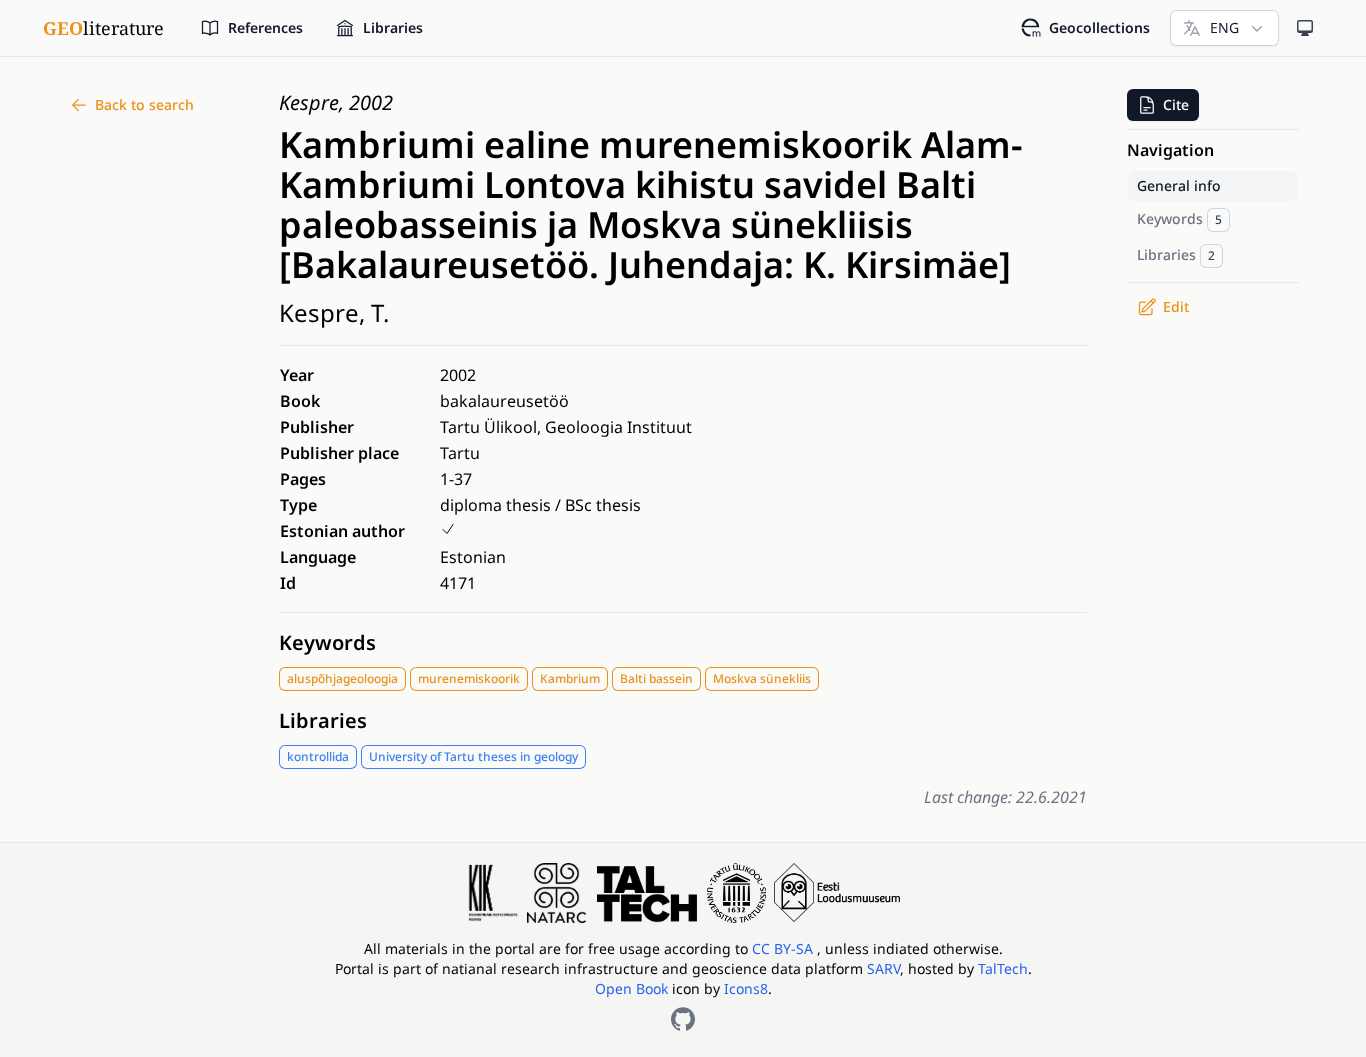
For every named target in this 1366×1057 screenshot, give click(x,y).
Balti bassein (656, 678)
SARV (883, 968)
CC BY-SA (784, 948)
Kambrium (570, 678)
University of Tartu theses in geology (473, 756)
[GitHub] (683, 1019)
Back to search (144, 104)
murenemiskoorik (469, 678)
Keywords (327, 642)
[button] (1163, 105)
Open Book (631, 988)
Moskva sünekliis (762, 678)
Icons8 (746, 988)
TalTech (1003, 968)
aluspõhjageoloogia (342, 678)
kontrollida (318, 756)
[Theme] (1305, 28)
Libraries (323, 720)
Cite (1176, 104)
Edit (1176, 306)
